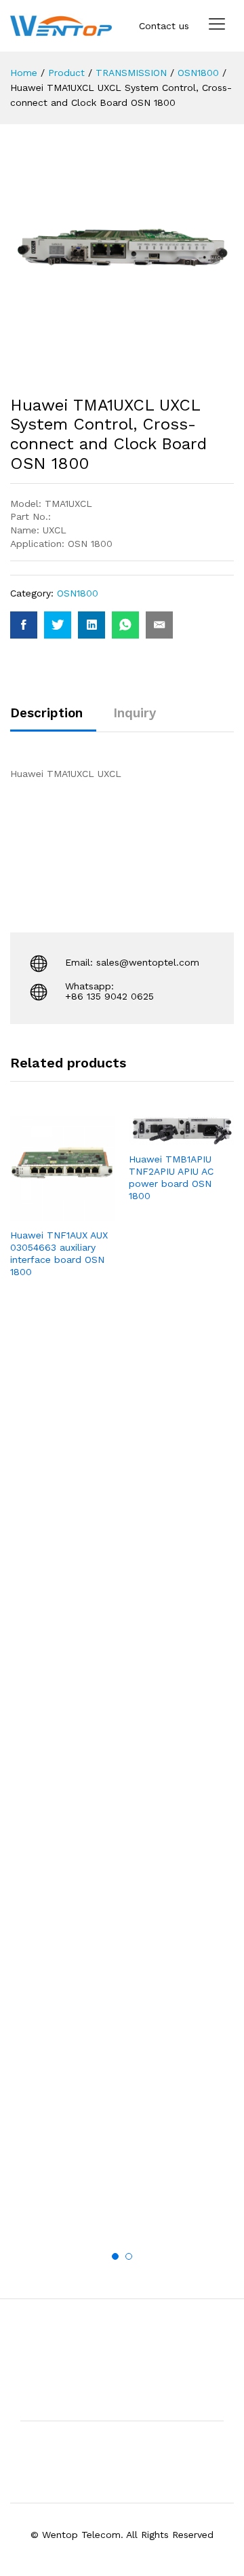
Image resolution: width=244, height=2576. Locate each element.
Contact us (164, 26)
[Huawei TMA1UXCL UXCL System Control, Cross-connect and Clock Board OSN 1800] (24, 625)
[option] (63, 1209)
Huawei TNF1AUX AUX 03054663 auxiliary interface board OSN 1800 (59, 1254)
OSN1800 (78, 593)
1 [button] (115, 2256)
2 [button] (129, 2256)
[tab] (53, 719)
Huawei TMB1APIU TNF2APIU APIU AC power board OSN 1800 (171, 1178)
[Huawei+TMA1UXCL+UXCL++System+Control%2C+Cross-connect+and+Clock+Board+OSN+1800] (58, 625)
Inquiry (135, 713)
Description (46, 713)
